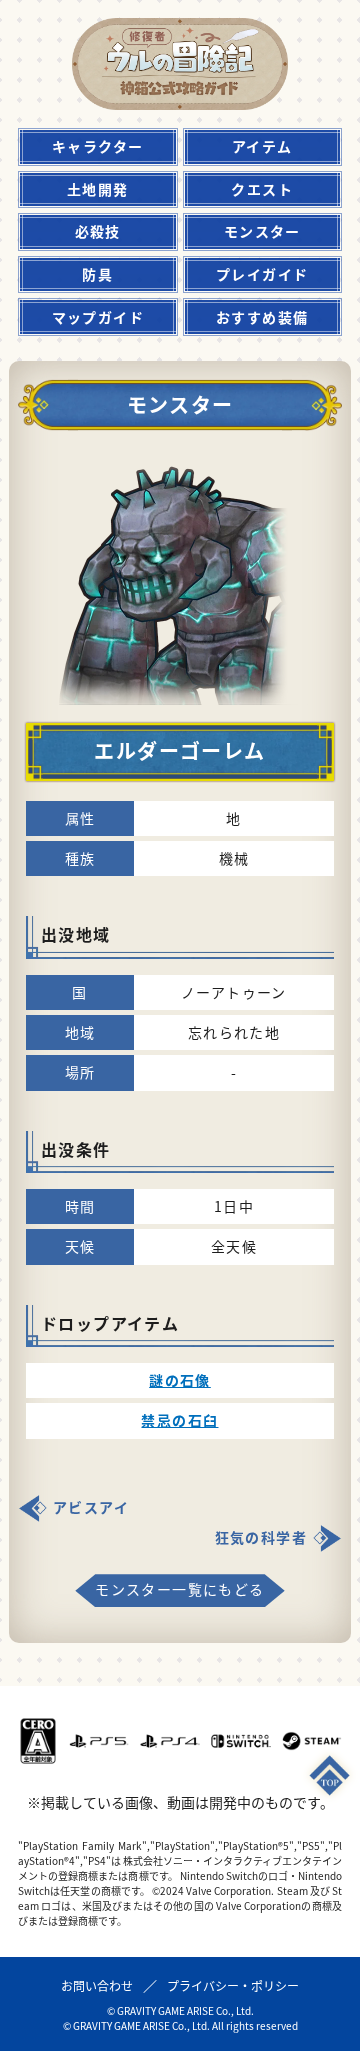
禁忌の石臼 (179, 1420)
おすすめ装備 (262, 317)
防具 (97, 274)
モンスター (262, 231)
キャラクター (97, 146)
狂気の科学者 (261, 1537)
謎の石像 (180, 1380)
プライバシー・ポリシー (233, 1985)
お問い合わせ (97, 1985)
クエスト (262, 189)
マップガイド (98, 317)
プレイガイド (262, 274)
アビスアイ (91, 1507)
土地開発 (98, 189)
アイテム (262, 146)
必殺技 (98, 231)
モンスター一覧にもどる (179, 1589)
